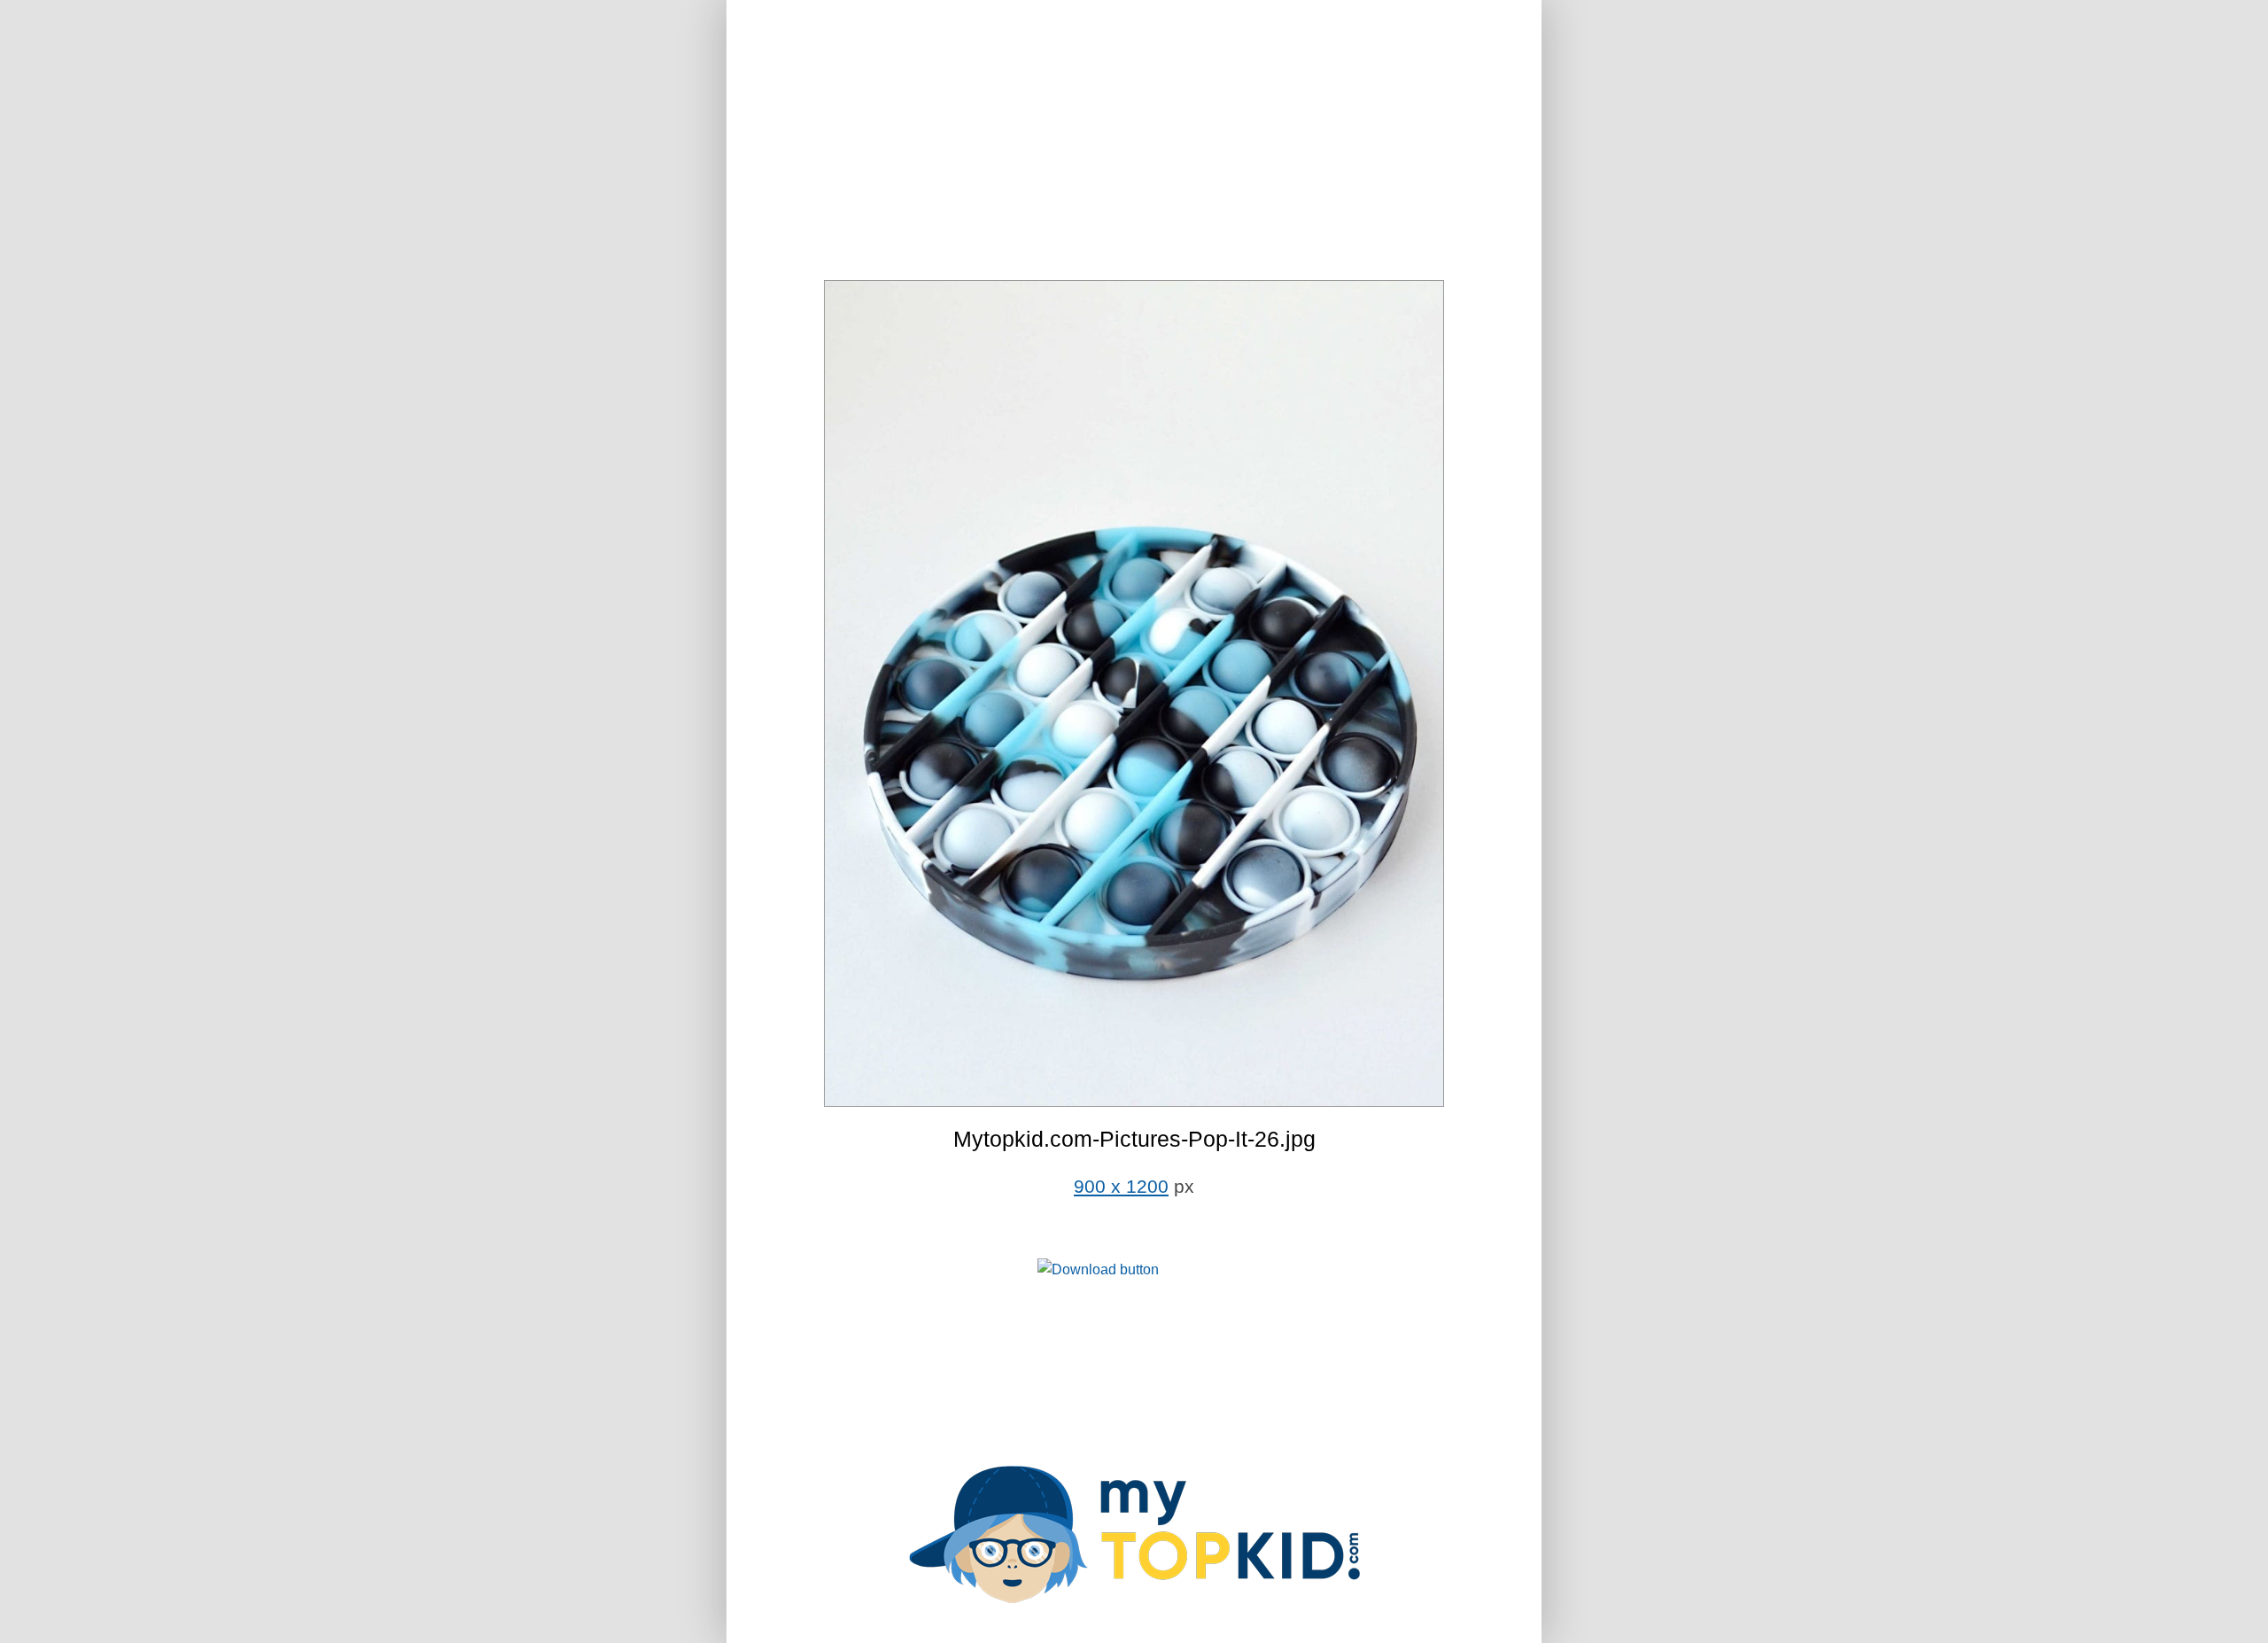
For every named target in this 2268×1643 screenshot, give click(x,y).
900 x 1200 (1121, 1187)
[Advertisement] (1134, 142)
